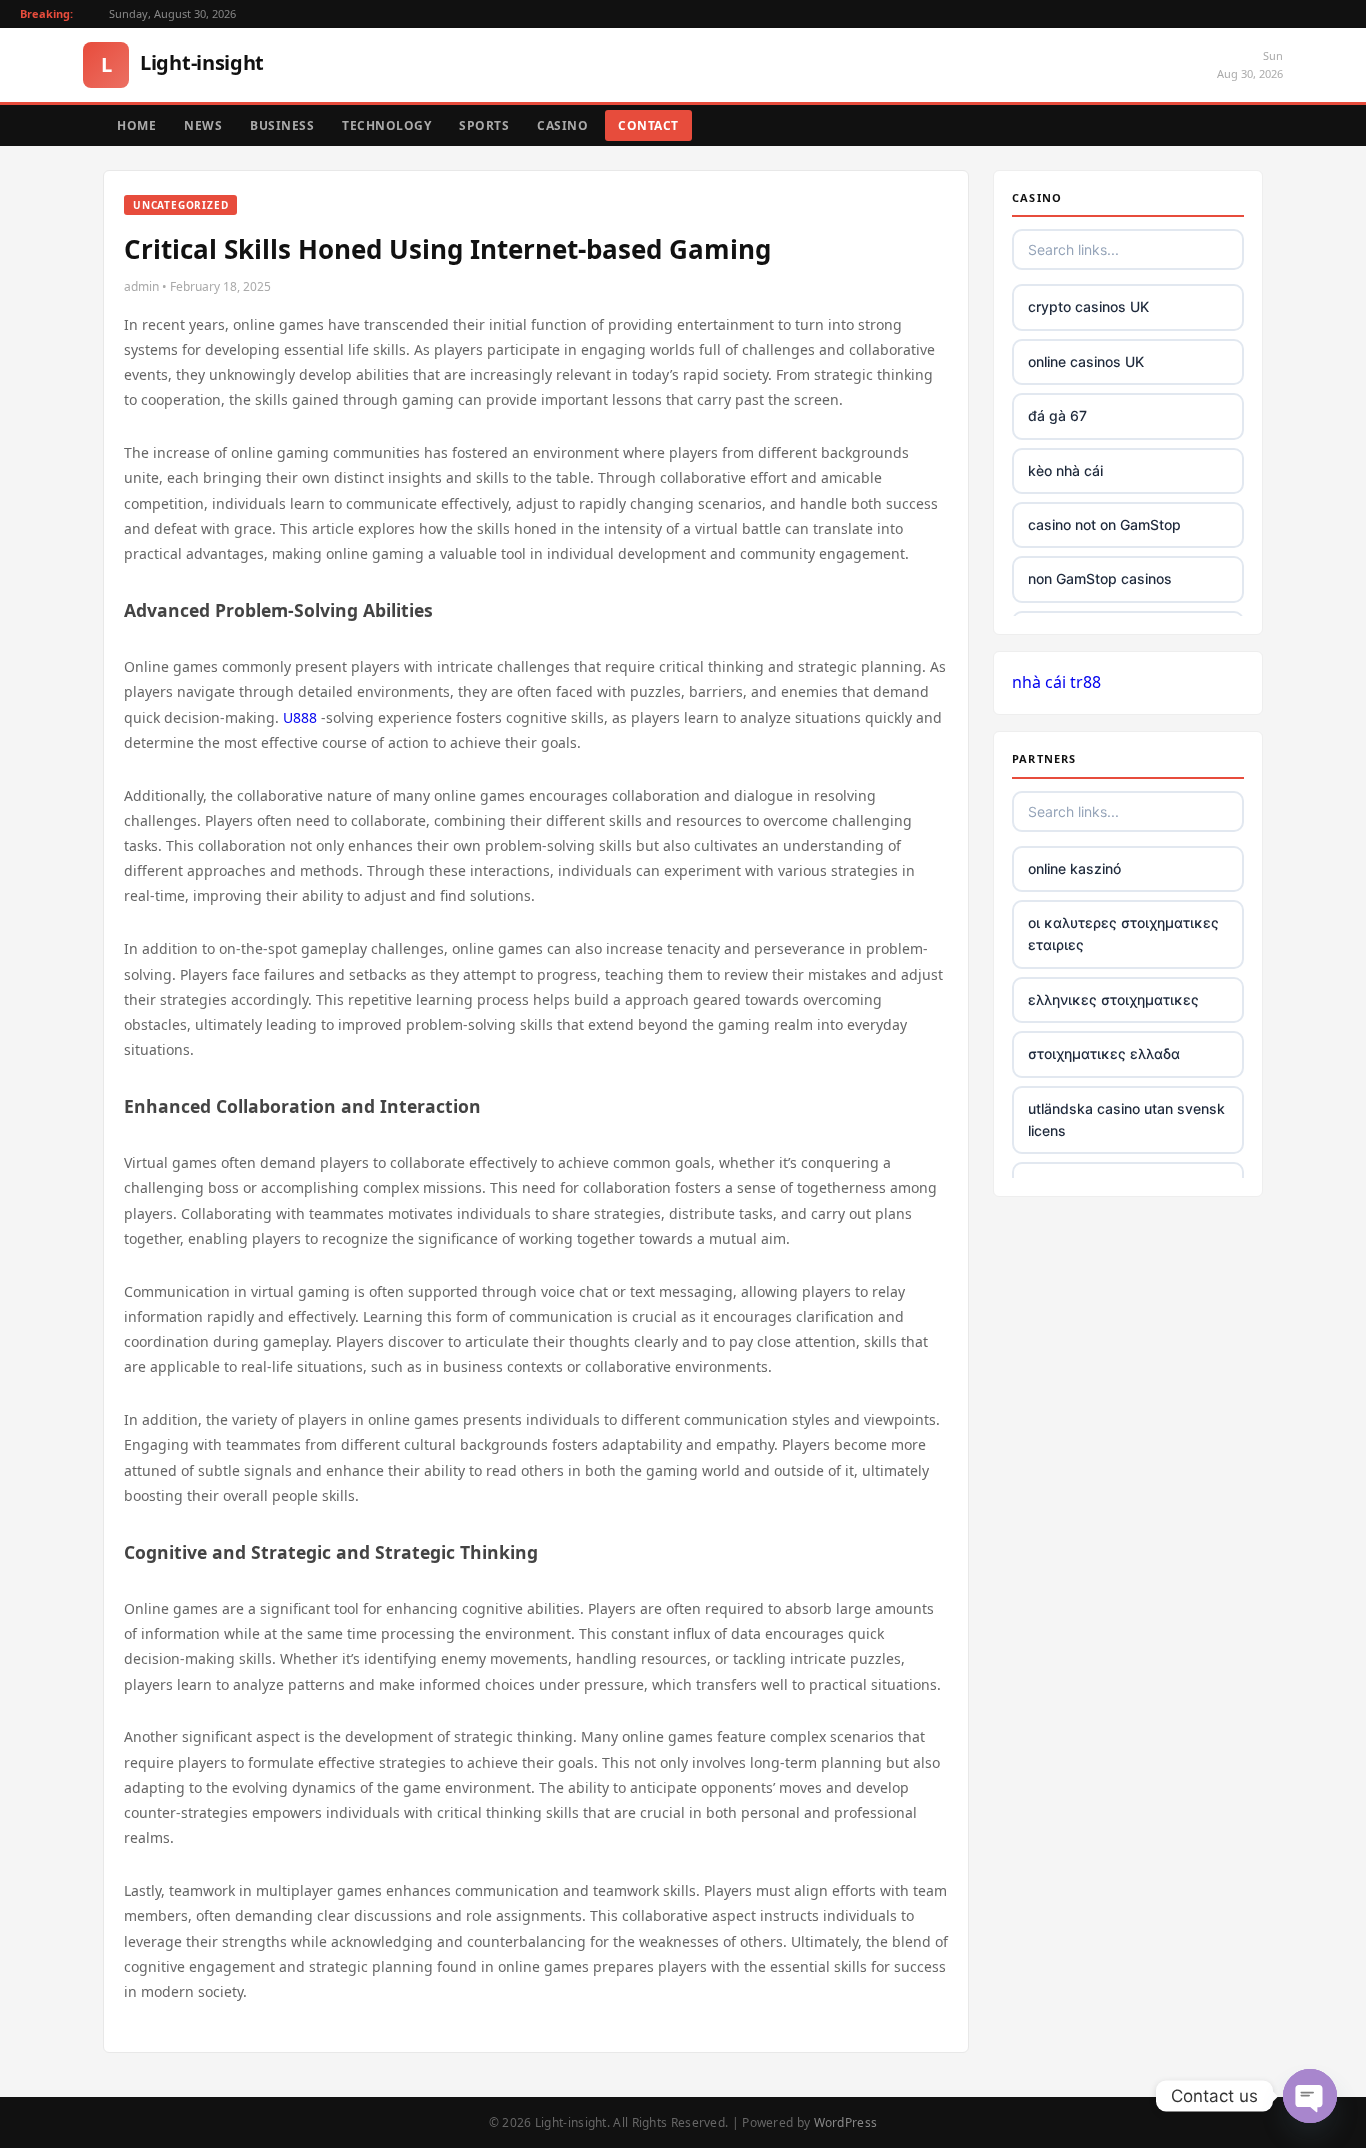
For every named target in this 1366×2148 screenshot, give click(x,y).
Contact (648, 125)
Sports (484, 125)
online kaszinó (1074, 868)
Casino (562, 125)
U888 (300, 717)
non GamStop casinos (1100, 578)
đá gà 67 (1057, 415)
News (203, 125)
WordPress (846, 2122)
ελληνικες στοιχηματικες (1113, 999)
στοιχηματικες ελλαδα (1104, 1053)
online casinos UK (1086, 361)
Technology (386, 125)
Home (136, 125)
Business (282, 125)
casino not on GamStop (1104, 524)
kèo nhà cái (1065, 470)
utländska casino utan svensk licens (1126, 1119)
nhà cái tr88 (1056, 682)
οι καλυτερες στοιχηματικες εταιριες (1123, 933)
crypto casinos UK (1088, 306)
